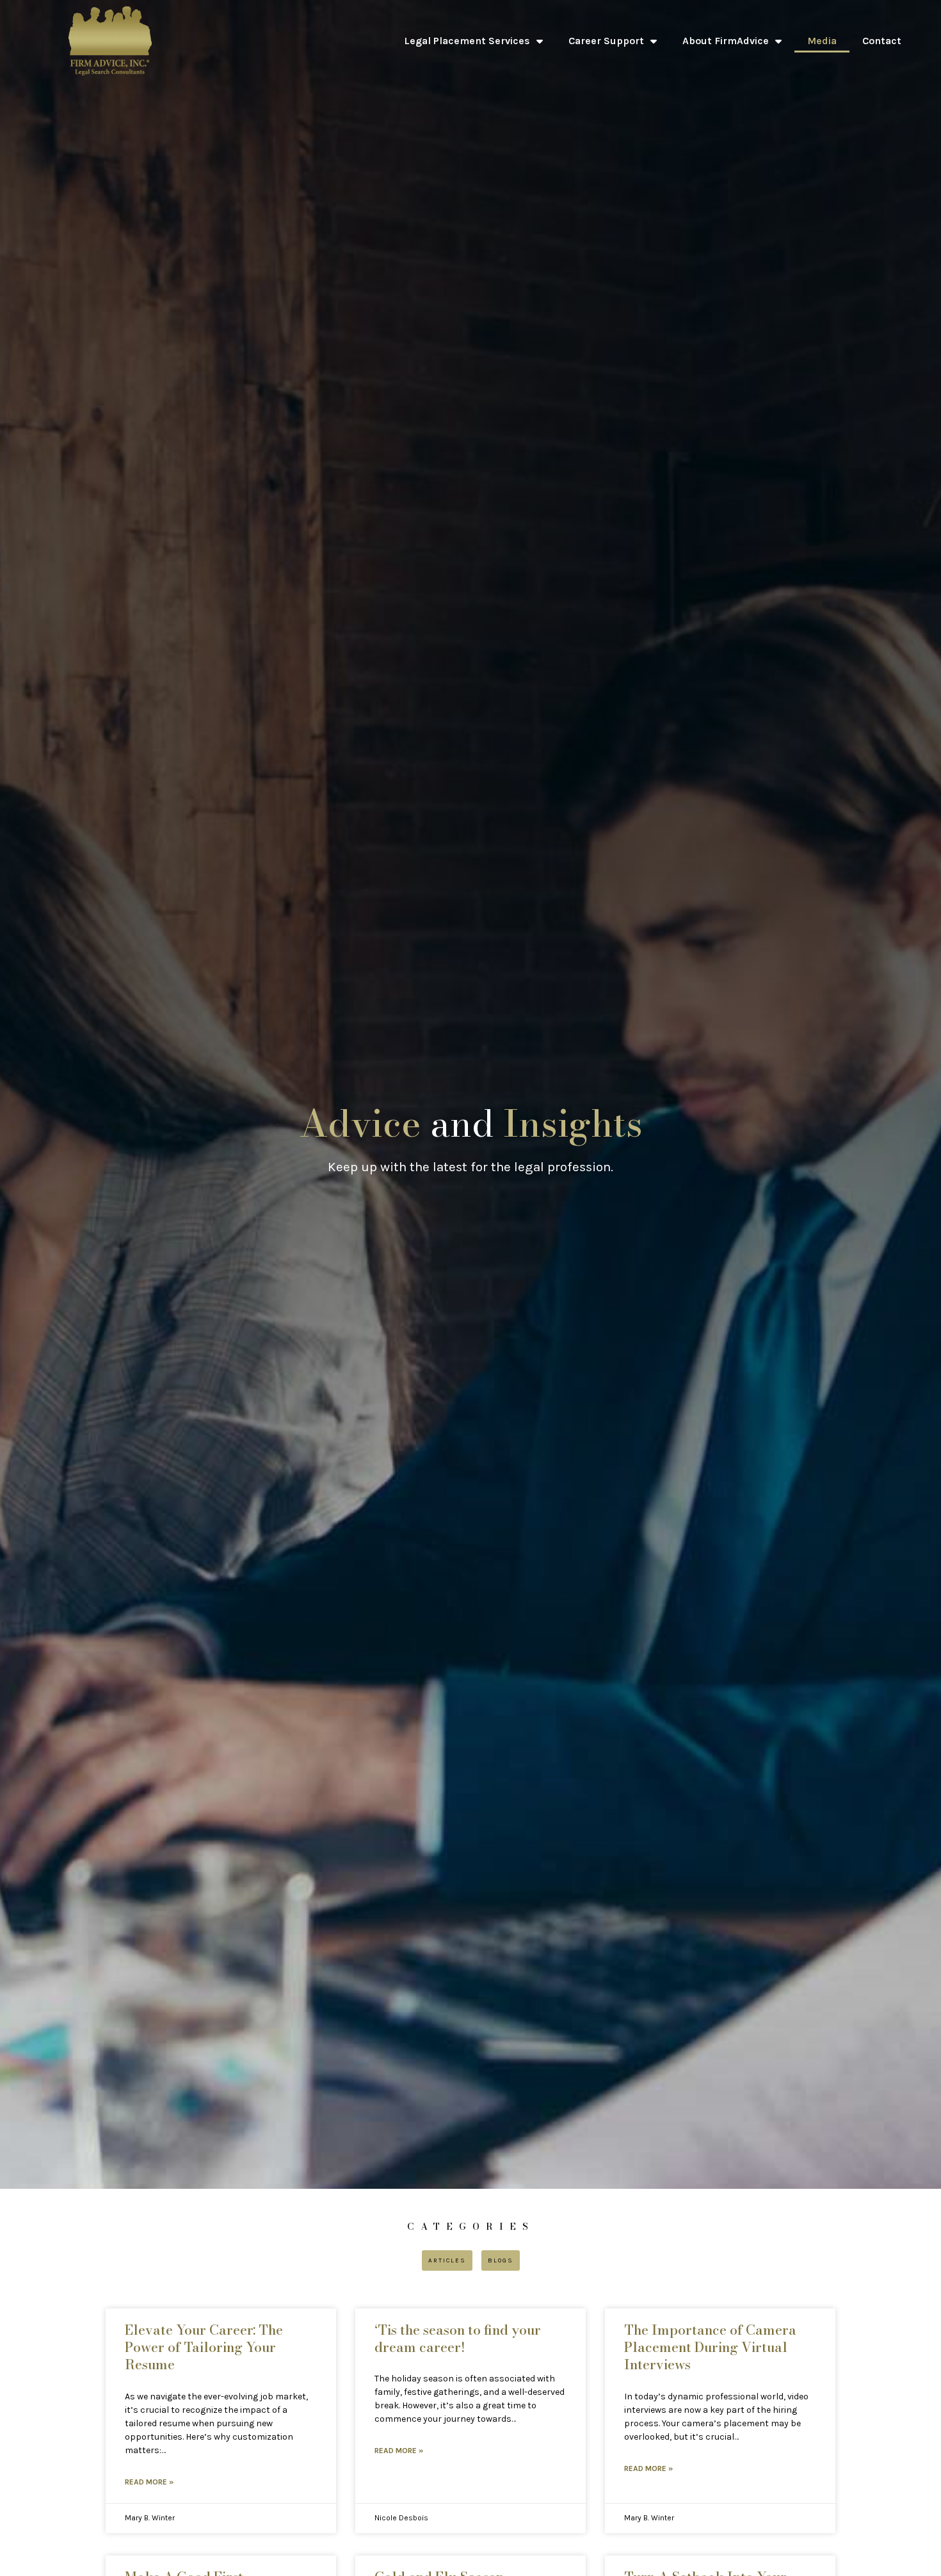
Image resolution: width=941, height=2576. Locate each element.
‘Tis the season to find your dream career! (458, 2338)
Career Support (606, 41)
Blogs (501, 2260)
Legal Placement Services (467, 41)
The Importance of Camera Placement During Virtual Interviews (710, 2347)
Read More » (149, 2482)
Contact (882, 41)
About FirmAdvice (726, 41)
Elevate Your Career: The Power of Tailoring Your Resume (204, 2347)
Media (822, 41)
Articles (447, 2260)
